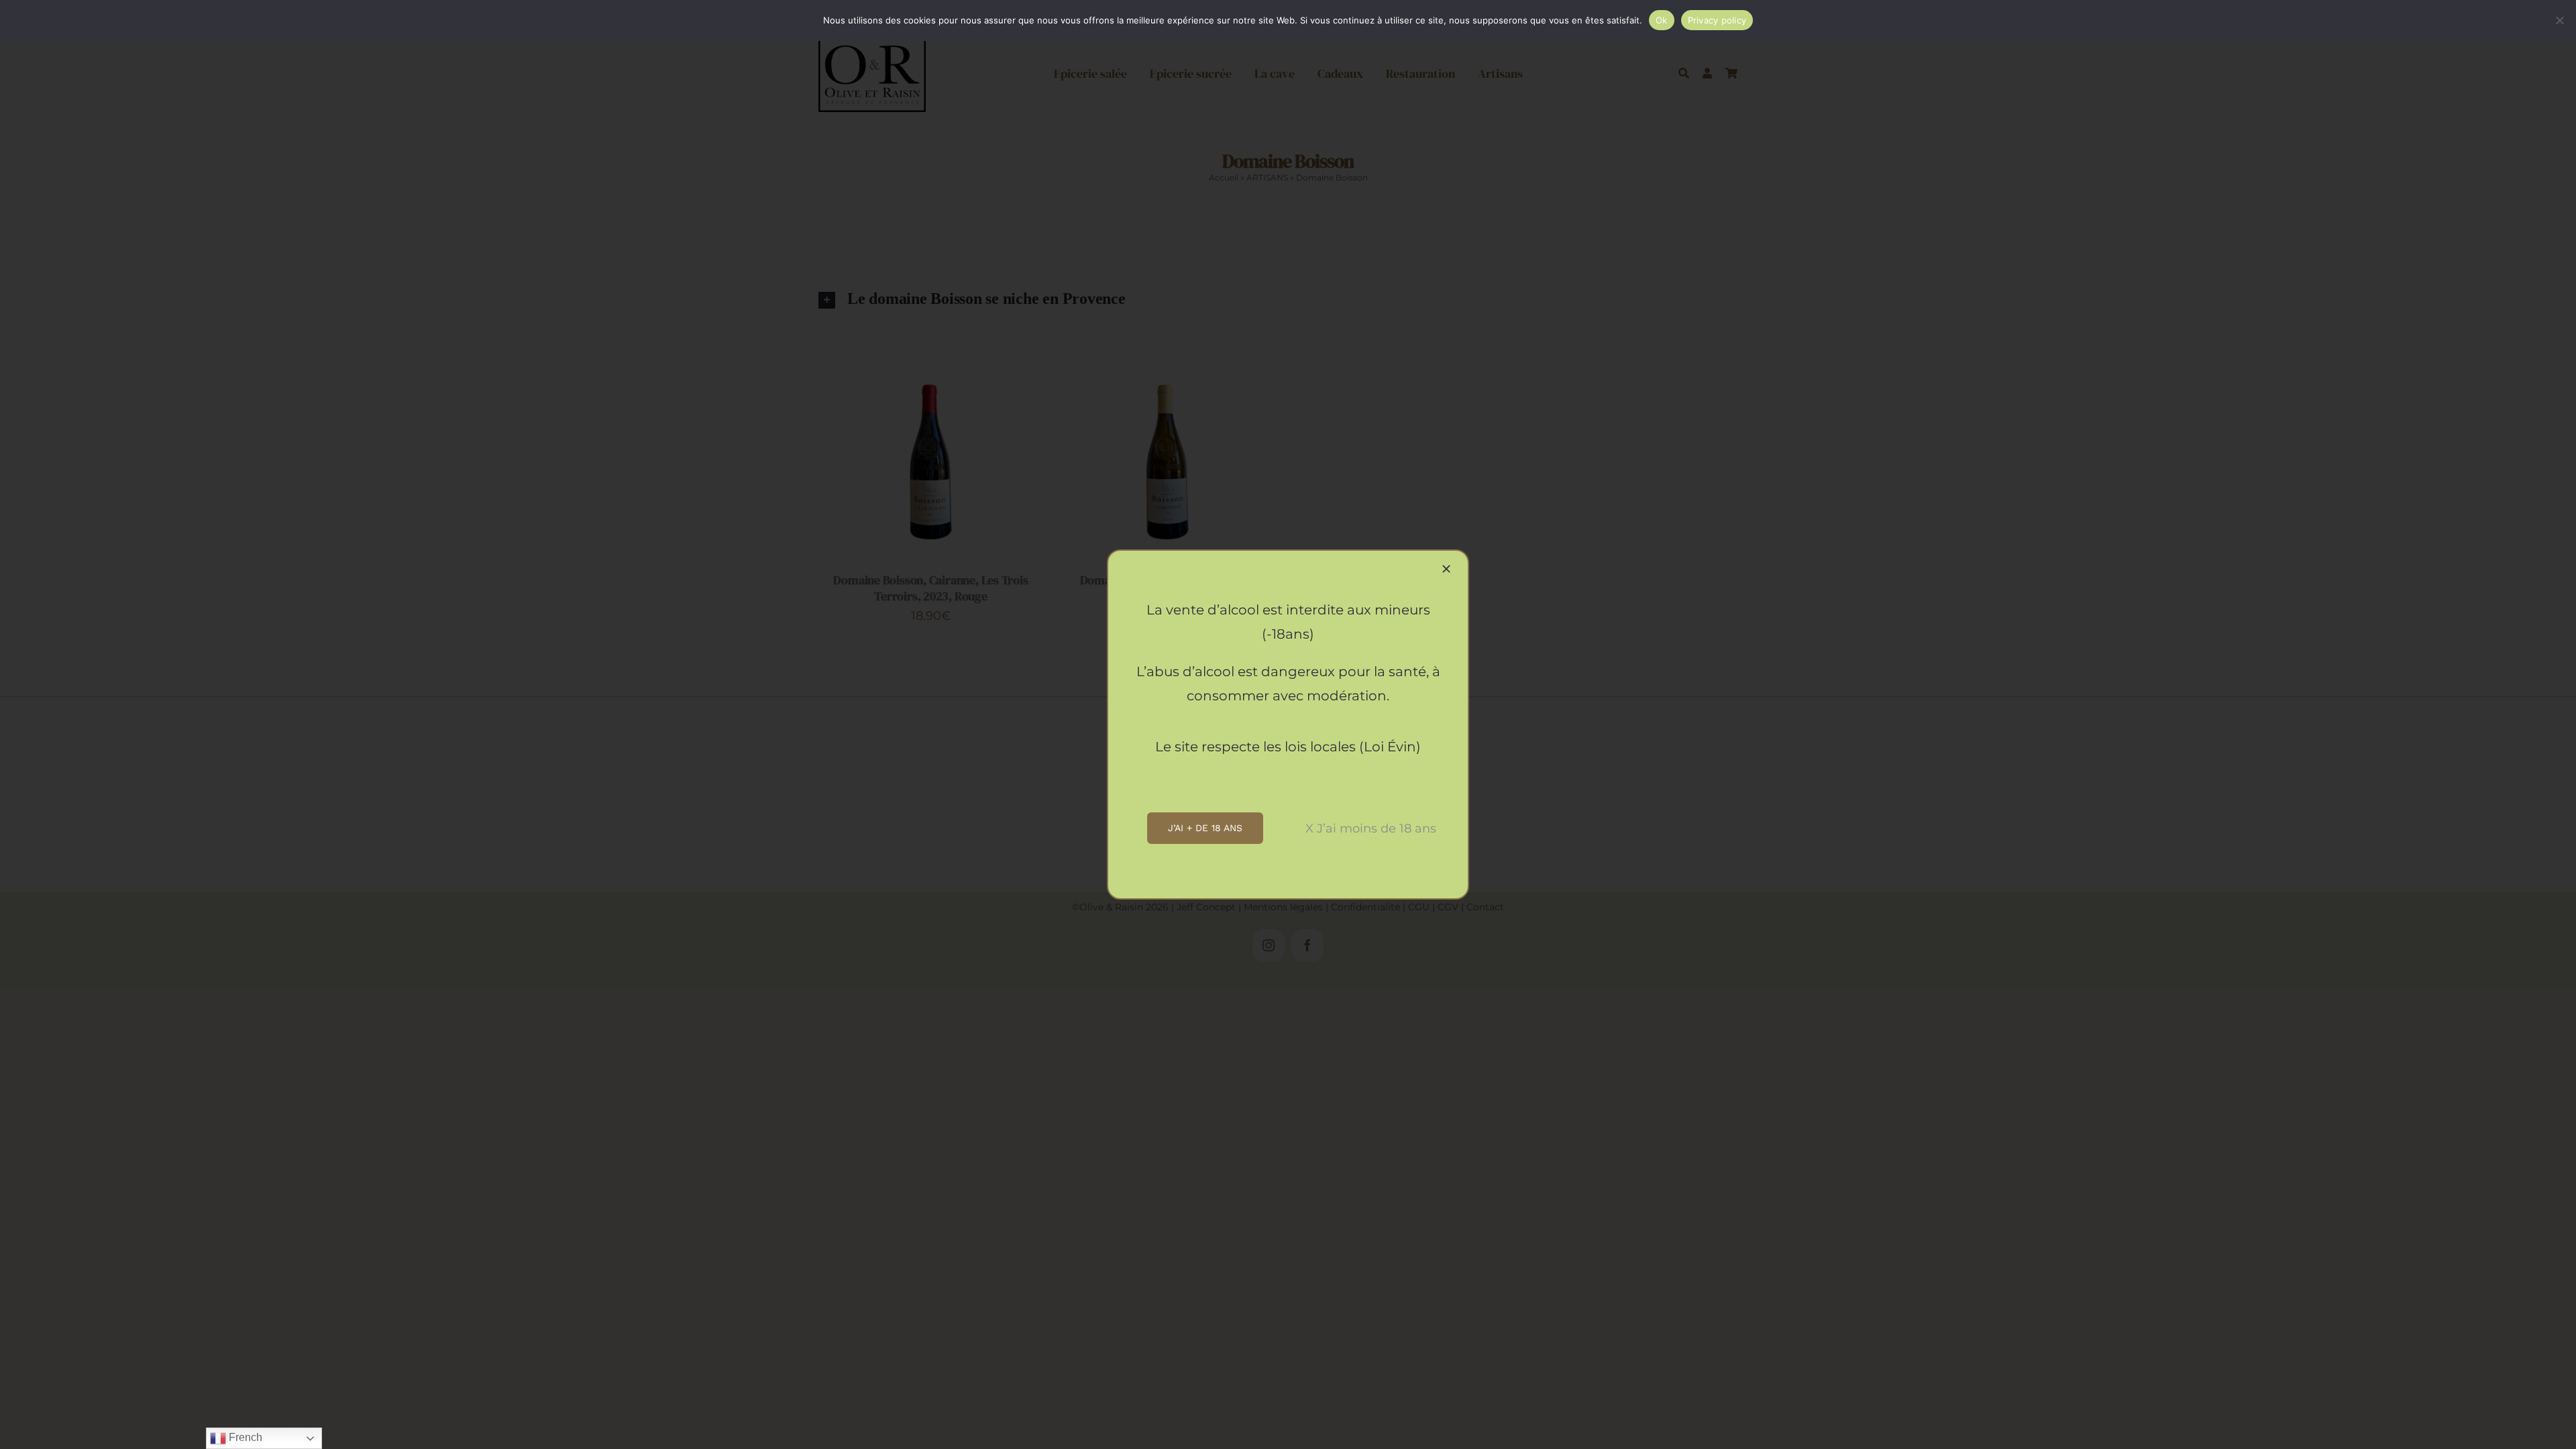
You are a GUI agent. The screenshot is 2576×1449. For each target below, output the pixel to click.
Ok (1662, 20)
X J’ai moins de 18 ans (1371, 828)
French (244, 1437)
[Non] (2559, 20)
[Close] (1446, 569)
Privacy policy (1717, 20)
